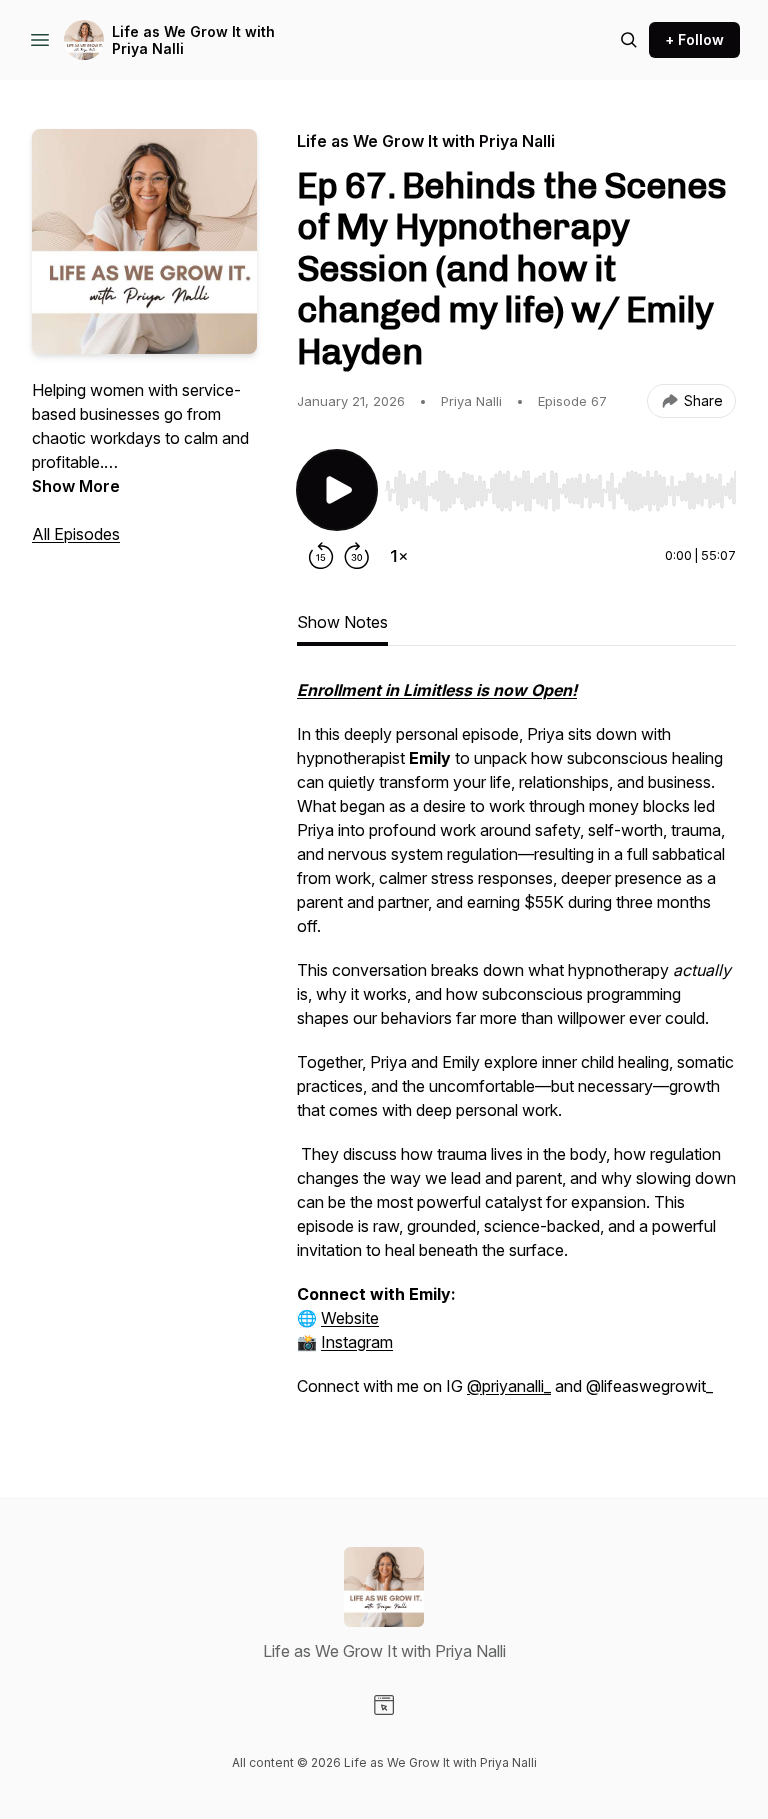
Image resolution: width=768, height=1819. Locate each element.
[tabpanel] (516, 1048)
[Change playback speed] (399, 556)
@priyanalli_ (509, 1386)
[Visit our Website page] (384, 1705)
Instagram (357, 1342)
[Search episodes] (629, 40)
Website (350, 1318)
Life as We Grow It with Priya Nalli (193, 40)
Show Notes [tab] (342, 622)
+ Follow (694, 39)
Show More (76, 486)
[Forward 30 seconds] (357, 556)
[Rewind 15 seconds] (321, 556)
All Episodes (76, 534)
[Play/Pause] (337, 490)
